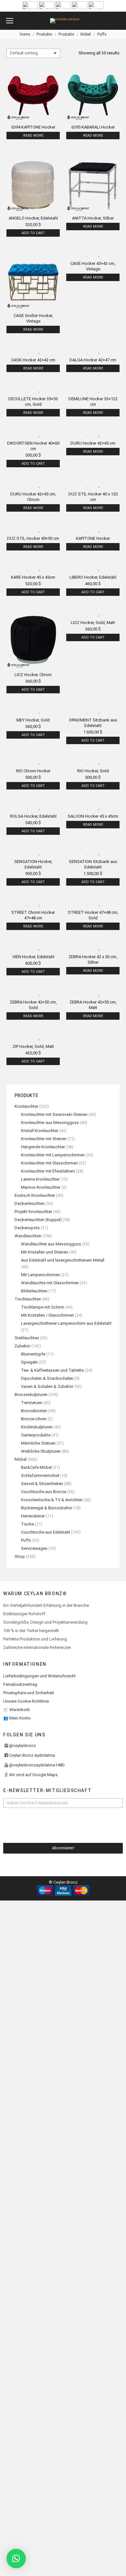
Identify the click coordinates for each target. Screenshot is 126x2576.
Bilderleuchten (34, 1291)
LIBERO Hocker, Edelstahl (93, 577)
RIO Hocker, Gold (93, 771)
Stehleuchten (27, 1338)
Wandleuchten (28, 1236)
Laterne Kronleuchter (40, 1179)
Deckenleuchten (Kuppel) (38, 1220)
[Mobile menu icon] (10, 21)
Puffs (26, 1540)
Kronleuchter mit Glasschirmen (49, 1163)
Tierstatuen (32, 1403)
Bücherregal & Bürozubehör (47, 1508)
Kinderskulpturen (37, 1427)
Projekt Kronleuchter (33, 1212)
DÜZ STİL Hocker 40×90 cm (33, 538)
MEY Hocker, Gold (33, 720)
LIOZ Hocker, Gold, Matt (93, 623)
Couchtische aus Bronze (44, 1492)
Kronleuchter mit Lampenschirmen (53, 1155)
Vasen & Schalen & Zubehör (47, 1386)
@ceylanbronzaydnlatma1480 (37, 1765)
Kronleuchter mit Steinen (44, 1139)
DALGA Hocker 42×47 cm (93, 360)
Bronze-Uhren (34, 1419)
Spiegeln (29, 1362)
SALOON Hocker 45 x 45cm (93, 816)
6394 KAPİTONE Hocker (33, 127)
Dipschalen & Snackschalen (47, 1378)
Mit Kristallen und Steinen (45, 1252)
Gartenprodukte (36, 1435)
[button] (16, 2559)
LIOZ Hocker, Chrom (33, 675)
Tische (27, 1524)
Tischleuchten (28, 1299)
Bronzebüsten (34, 1411)
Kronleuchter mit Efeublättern (48, 1171)
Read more (33, 136)
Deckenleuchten (30, 1203)
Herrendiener (33, 1516)
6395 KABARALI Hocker (93, 127)
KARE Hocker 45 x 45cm (33, 577)
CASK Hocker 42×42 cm (33, 360)
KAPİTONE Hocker (93, 538)
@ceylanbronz (22, 1746)
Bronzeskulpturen (31, 1395)
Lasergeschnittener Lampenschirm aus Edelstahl (66, 1323)
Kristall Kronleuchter (40, 1131)
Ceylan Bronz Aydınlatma (32, 1755)
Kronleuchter (26, 1106)
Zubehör (22, 1346)
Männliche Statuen (38, 1443)
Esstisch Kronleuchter (35, 1195)
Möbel (21, 1459)
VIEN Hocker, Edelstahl (33, 957)
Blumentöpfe (33, 1354)
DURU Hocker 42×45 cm (93, 443)
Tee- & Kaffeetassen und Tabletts (52, 1370)
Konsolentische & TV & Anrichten (52, 1500)
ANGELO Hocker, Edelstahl (33, 218)
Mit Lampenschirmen (41, 1275)
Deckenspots (27, 1228)
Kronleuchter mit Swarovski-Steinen (54, 1114)
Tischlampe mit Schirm (43, 1307)
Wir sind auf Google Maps (33, 1775)
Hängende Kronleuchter (43, 1147)
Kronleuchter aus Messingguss (50, 1123)
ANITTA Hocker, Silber (93, 218)
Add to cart (33, 233)
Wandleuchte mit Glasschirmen (50, 1283)
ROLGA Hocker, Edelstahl (33, 816)
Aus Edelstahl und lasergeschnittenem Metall (63, 1260)
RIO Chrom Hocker (33, 771)
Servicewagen (34, 1548)
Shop (20, 1556)
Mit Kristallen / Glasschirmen (47, 1315)
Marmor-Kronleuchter (41, 1187)
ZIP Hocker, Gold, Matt (33, 1046)
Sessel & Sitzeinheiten (42, 1484)
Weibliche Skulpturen (41, 1451)
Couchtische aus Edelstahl (46, 1532)
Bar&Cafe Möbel (36, 1467)
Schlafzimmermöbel (40, 1475)
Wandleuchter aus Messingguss (51, 1244)
